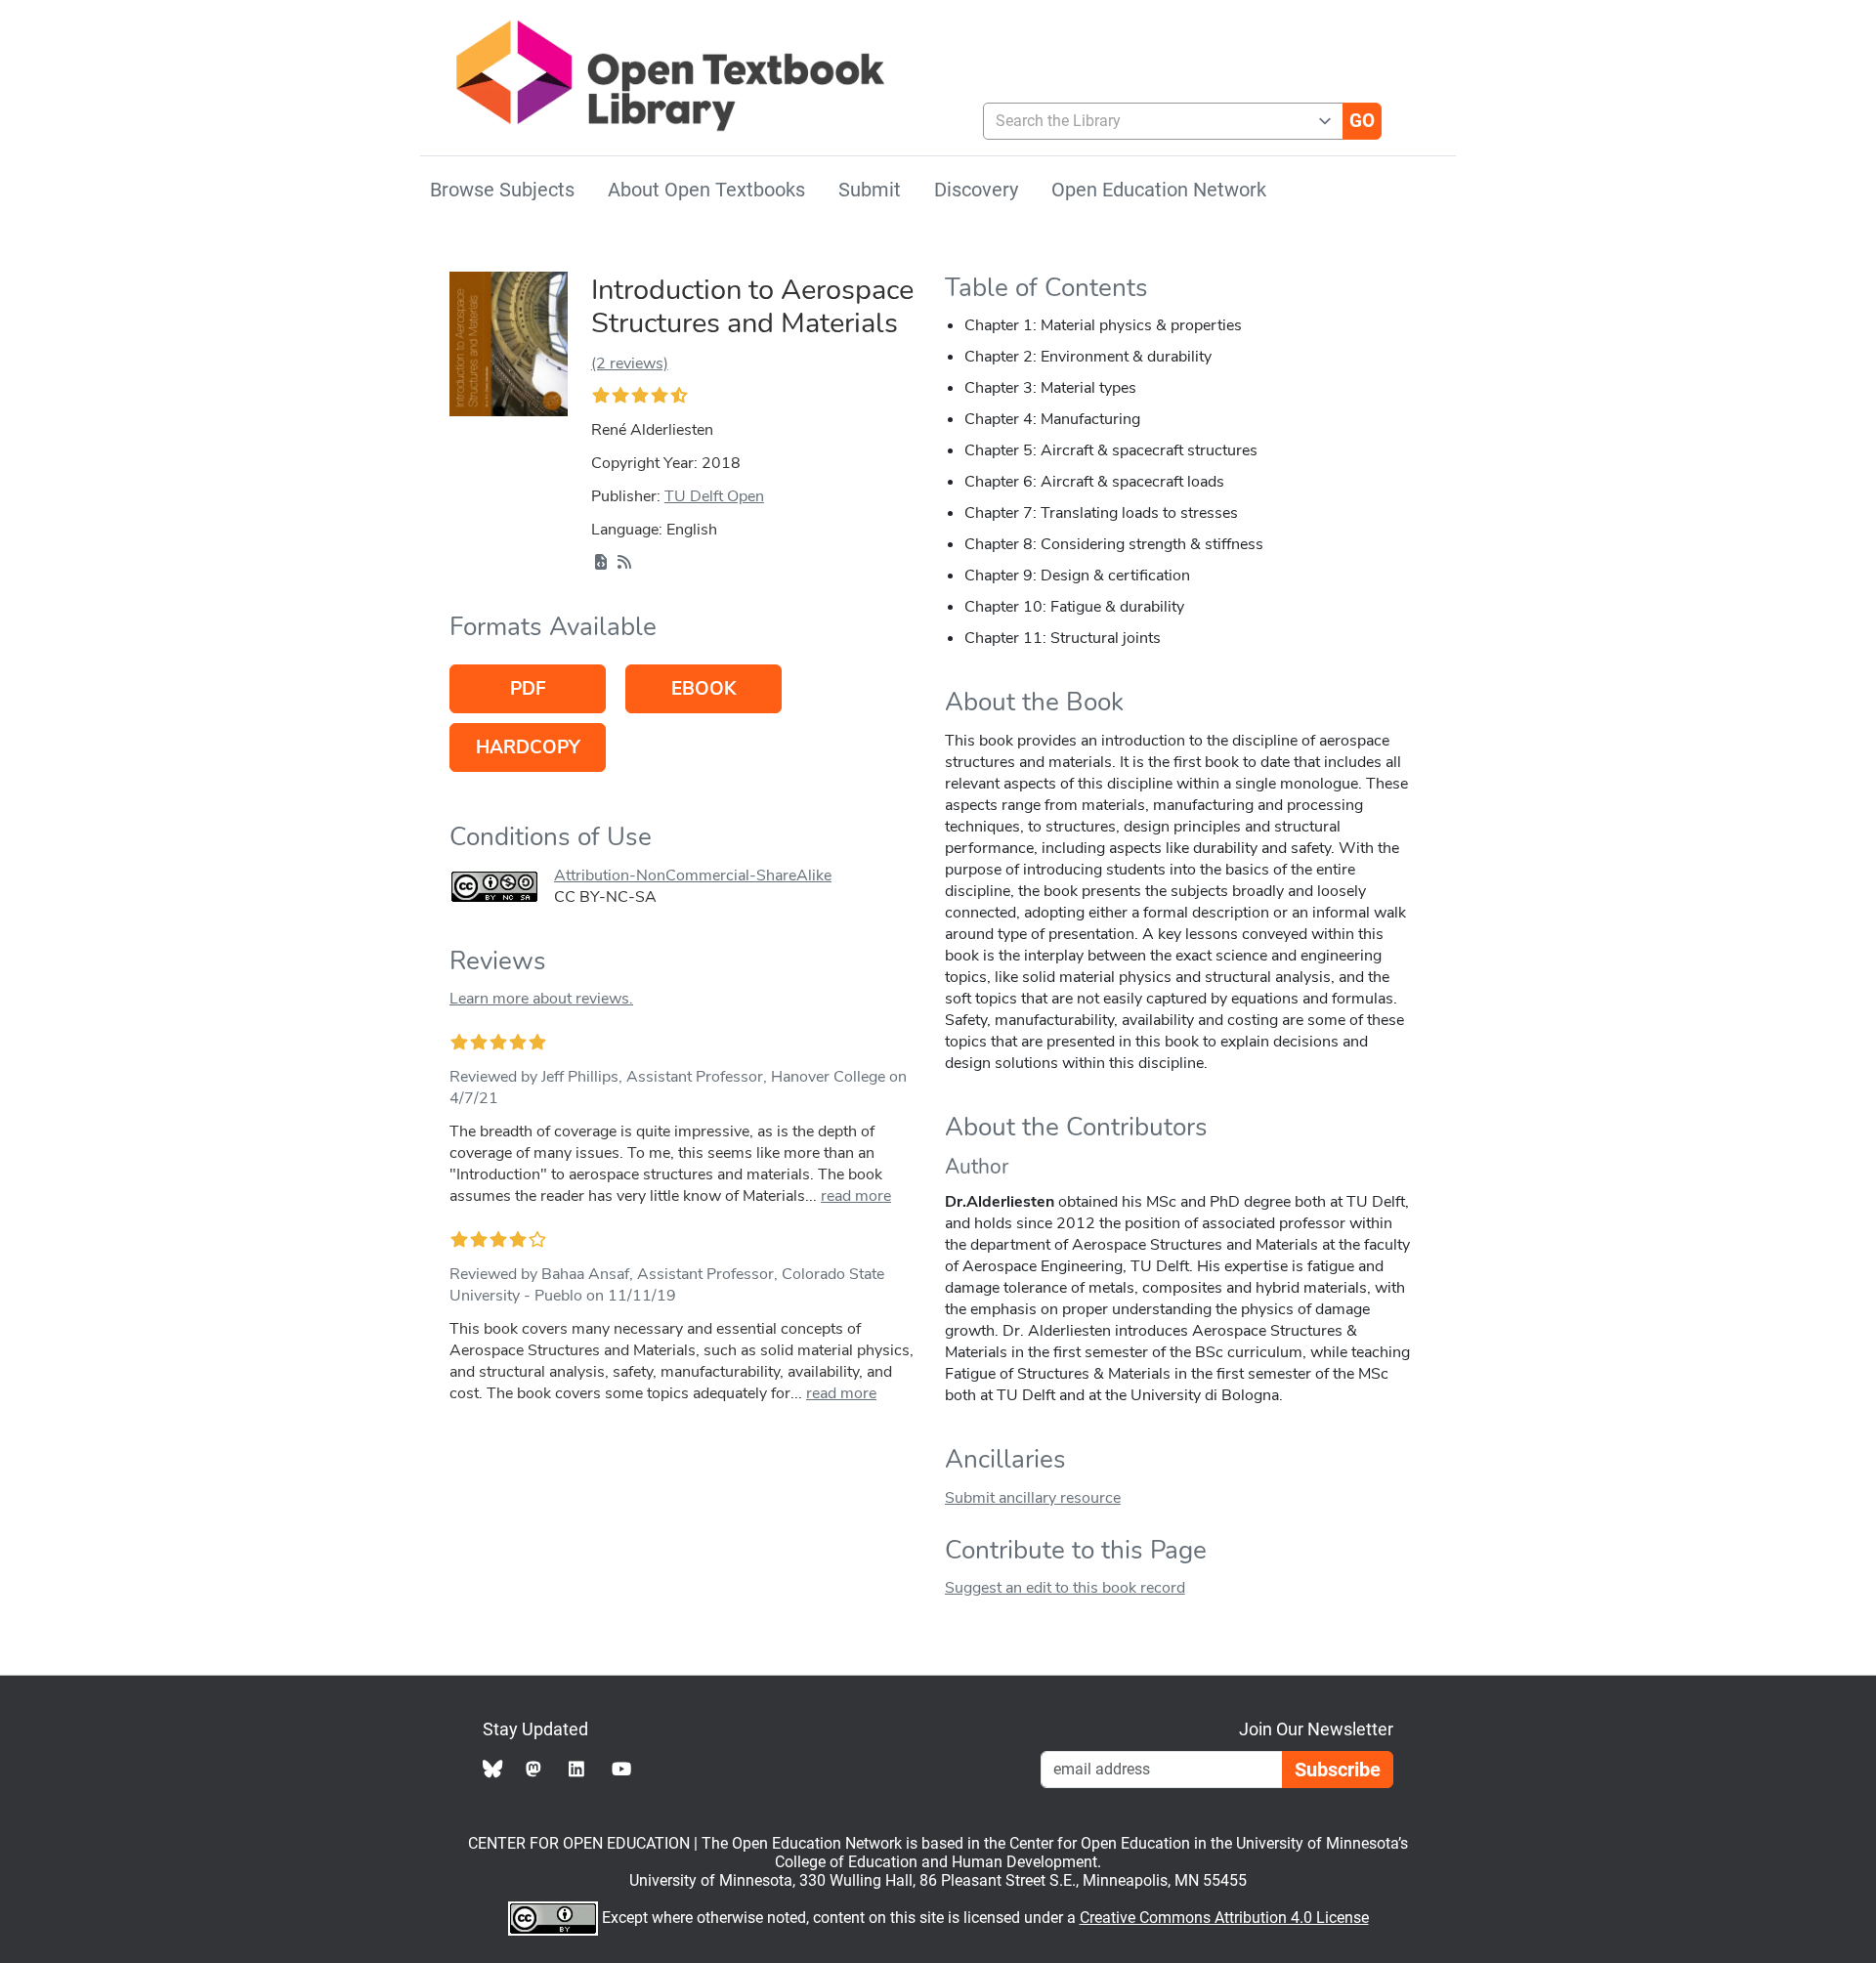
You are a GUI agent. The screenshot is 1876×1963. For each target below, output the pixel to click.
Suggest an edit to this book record (1065, 1588)
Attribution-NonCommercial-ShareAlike (693, 875)
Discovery (976, 190)
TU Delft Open (714, 496)
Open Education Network (1159, 190)
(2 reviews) (630, 363)
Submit (870, 190)
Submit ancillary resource (1033, 1498)
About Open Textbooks (706, 190)
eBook (703, 689)
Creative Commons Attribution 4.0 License (1224, 1918)
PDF (528, 689)
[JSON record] (601, 563)
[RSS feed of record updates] (624, 563)
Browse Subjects (502, 190)
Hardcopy (528, 747)
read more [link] (856, 1196)
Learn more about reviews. (541, 999)
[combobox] (1155, 121)
